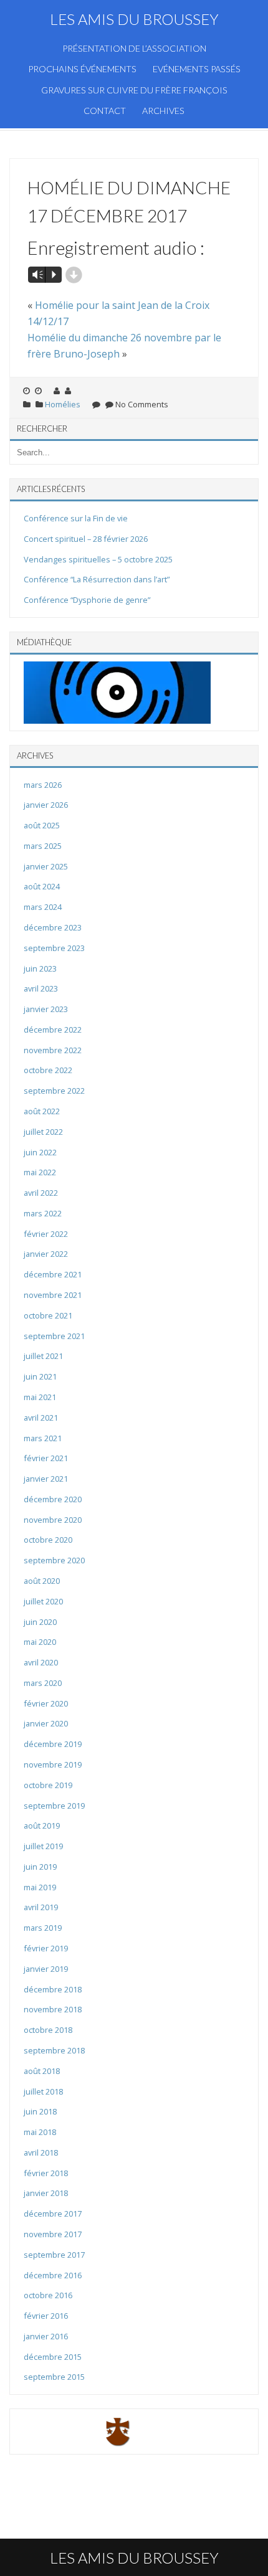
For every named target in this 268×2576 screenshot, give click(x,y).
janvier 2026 (46, 805)
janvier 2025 (46, 866)
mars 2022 (43, 1213)
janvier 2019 (46, 1969)
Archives (163, 111)
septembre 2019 (54, 1806)
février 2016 (46, 2316)
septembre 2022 (54, 1091)
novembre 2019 (53, 1764)
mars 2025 (43, 846)
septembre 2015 (54, 2377)
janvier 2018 (46, 2193)
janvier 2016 (46, 2336)
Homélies (63, 404)
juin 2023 (40, 968)
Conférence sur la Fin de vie (76, 518)
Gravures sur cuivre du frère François (134, 90)
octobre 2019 (48, 1785)
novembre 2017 (53, 2234)
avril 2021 (41, 1418)
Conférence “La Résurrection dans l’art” (97, 579)
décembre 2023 (53, 927)
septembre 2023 (54, 948)
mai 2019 (40, 1887)
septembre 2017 (54, 2255)
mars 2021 (43, 1438)
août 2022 (42, 1111)
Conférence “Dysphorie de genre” (87, 600)
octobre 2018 (48, 2030)
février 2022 (46, 1234)
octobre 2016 (48, 2295)
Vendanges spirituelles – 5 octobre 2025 (98, 559)
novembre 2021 (53, 1295)
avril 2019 (41, 1907)
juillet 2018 (43, 2091)
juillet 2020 (43, 1601)
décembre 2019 (53, 1744)
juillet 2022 (43, 1132)
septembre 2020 (54, 1560)
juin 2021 (40, 1376)
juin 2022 (40, 1152)
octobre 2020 (48, 1540)
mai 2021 (40, 1397)
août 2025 (42, 825)
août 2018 (42, 2071)
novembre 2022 (53, 1050)
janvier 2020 (46, 1723)
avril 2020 (41, 1662)
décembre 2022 (53, 1030)
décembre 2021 (53, 1274)
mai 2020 (40, 1642)
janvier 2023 (46, 1009)
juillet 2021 (43, 1356)
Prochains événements (82, 69)
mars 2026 (43, 785)
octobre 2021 (48, 1315)
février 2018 (46, 2173)
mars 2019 (43, 1928)
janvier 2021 (46, 1479)
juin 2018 (40, 2111)
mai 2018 (40, 2132)
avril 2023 (41, 988)
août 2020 (42, 1581)
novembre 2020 (53, 1520)
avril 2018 (41, 2152)
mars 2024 (43, 907)
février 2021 (46, 1458)
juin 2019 (40, 1867)
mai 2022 (40, 1172)
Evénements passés (197, 69)
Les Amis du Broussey (134, 19)
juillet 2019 (43, 1846)
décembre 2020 (53, 1499)
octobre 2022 (48, 1070)
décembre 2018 (53, 1989)
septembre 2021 (54, 1336)
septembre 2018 (54, 2050)
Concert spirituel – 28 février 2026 (86, 539)
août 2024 (42, 886)
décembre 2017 (53, 2214)
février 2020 (46, 1703)
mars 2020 (43, 1683)
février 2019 (46, 1948)
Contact (105, 111)
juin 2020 (40, 1622)
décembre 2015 (53, 2357)
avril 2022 (41, 1193)
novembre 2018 (53, 2009)
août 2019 (42, 1825)
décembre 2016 (53, 2275)
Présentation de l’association (134, 48)
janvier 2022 (46, 1254)
